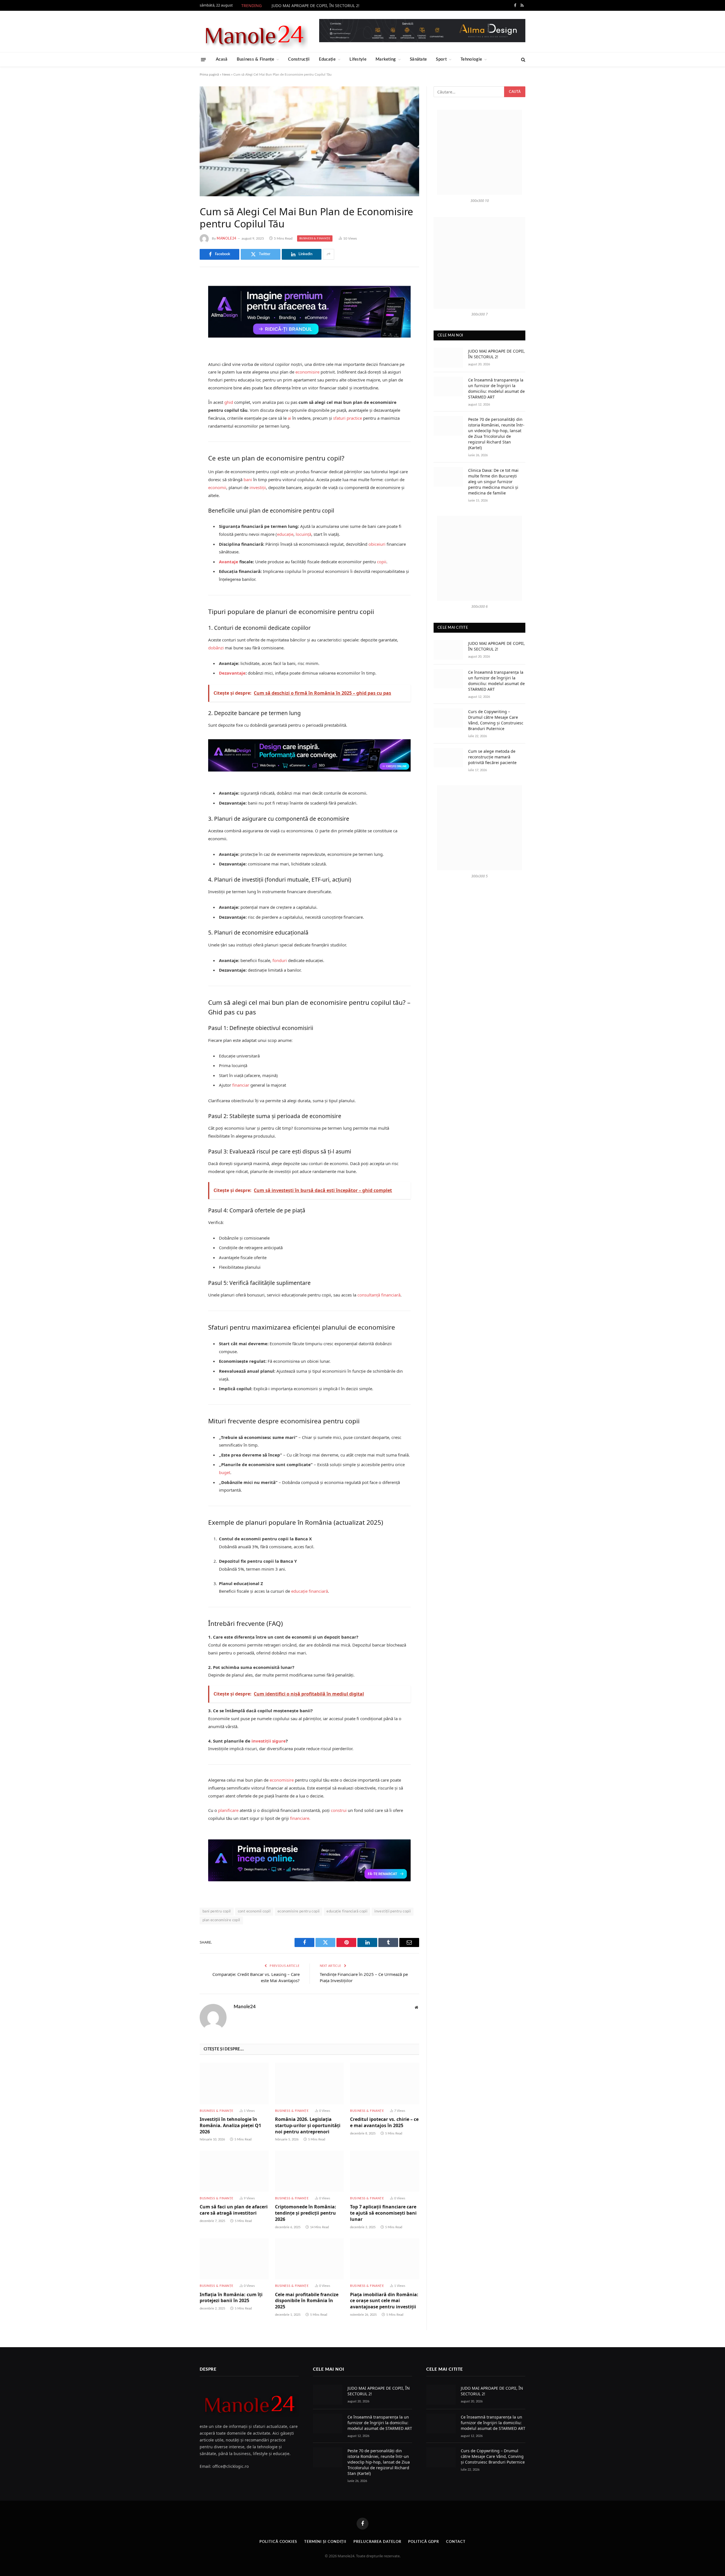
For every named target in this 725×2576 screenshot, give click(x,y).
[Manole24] (254, 31)
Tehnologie (471, 59)
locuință (303, 534)
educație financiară (310, 1591)
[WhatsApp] (180, 368)
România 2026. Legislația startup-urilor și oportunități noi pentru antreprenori (308, 2126)
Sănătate (418, 59)
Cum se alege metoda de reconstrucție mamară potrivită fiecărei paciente (492, 757)
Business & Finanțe (255, 59)
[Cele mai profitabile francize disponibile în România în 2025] (310, 2259)
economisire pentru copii (298, 1911)
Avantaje (229, 562)
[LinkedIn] (180, 325)
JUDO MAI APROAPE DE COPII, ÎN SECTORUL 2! (315, 6)
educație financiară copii (347, 1911)
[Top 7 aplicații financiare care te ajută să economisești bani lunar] (385, 2171)
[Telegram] (180, 353)
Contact (456, 2542)
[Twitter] (180, 310)
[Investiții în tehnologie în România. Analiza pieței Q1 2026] (234, 2083)
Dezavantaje (232, 673)
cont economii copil (254, 1911)
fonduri (280, 960)
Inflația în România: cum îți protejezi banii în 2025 (231, 2298)
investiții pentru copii (393, 1911)
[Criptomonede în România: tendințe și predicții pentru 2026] (310, 2171)
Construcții (299, 59)
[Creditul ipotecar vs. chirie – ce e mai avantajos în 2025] (385, 2083)
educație (285, 534)
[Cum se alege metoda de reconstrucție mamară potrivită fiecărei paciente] (448, 758)
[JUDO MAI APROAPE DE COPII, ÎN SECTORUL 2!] (448, 358)
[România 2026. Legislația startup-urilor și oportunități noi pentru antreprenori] (310, 2083)
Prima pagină (209, 74)
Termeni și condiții (325, 2542)
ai (289, 418)
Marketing (386, 59)
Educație (327, 59)
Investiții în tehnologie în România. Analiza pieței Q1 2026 (230, 2126)
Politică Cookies (278, 2542)
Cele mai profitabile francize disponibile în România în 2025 (307, 2301)
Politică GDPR (424, 2542)
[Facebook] (180, 296)
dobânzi (216, 648)
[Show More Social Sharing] (329, 254)
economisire (307, 372)
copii (382, 562)
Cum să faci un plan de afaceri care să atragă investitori (234, 2210)
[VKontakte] (180, 339)
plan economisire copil (221, 1920)
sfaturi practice (347, 418)
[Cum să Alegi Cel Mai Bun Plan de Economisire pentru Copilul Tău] (309, 141)
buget (225, 1472)
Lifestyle (358, 59)
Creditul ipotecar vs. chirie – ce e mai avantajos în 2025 (384, 2122)
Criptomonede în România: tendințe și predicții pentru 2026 (306, 2213)
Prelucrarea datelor (377, 2542)
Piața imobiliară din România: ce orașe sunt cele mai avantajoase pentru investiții (384, 2301)
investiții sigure (269, 1741)
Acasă (222, 59)
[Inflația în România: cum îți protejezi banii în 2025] (234, 2259)
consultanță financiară (379, 1295)
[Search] (523, 60)
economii (217, 487)
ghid (229, 402)
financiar (241, 1085)
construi (339, 1810)
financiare (300, 1818)
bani (248, 479)
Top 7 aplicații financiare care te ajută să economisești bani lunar (383, 2213)
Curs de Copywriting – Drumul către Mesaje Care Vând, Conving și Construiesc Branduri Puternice (496, 720)
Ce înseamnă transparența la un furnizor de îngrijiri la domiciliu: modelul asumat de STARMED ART (496, 388)
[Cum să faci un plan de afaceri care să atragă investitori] (234, 2171)
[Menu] (203, 59)
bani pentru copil (217, 1911)
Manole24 (227, 238)
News (226, 74)
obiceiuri (377, 544)
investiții (258, 487)
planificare (228, 1810)
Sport (441, 59)
